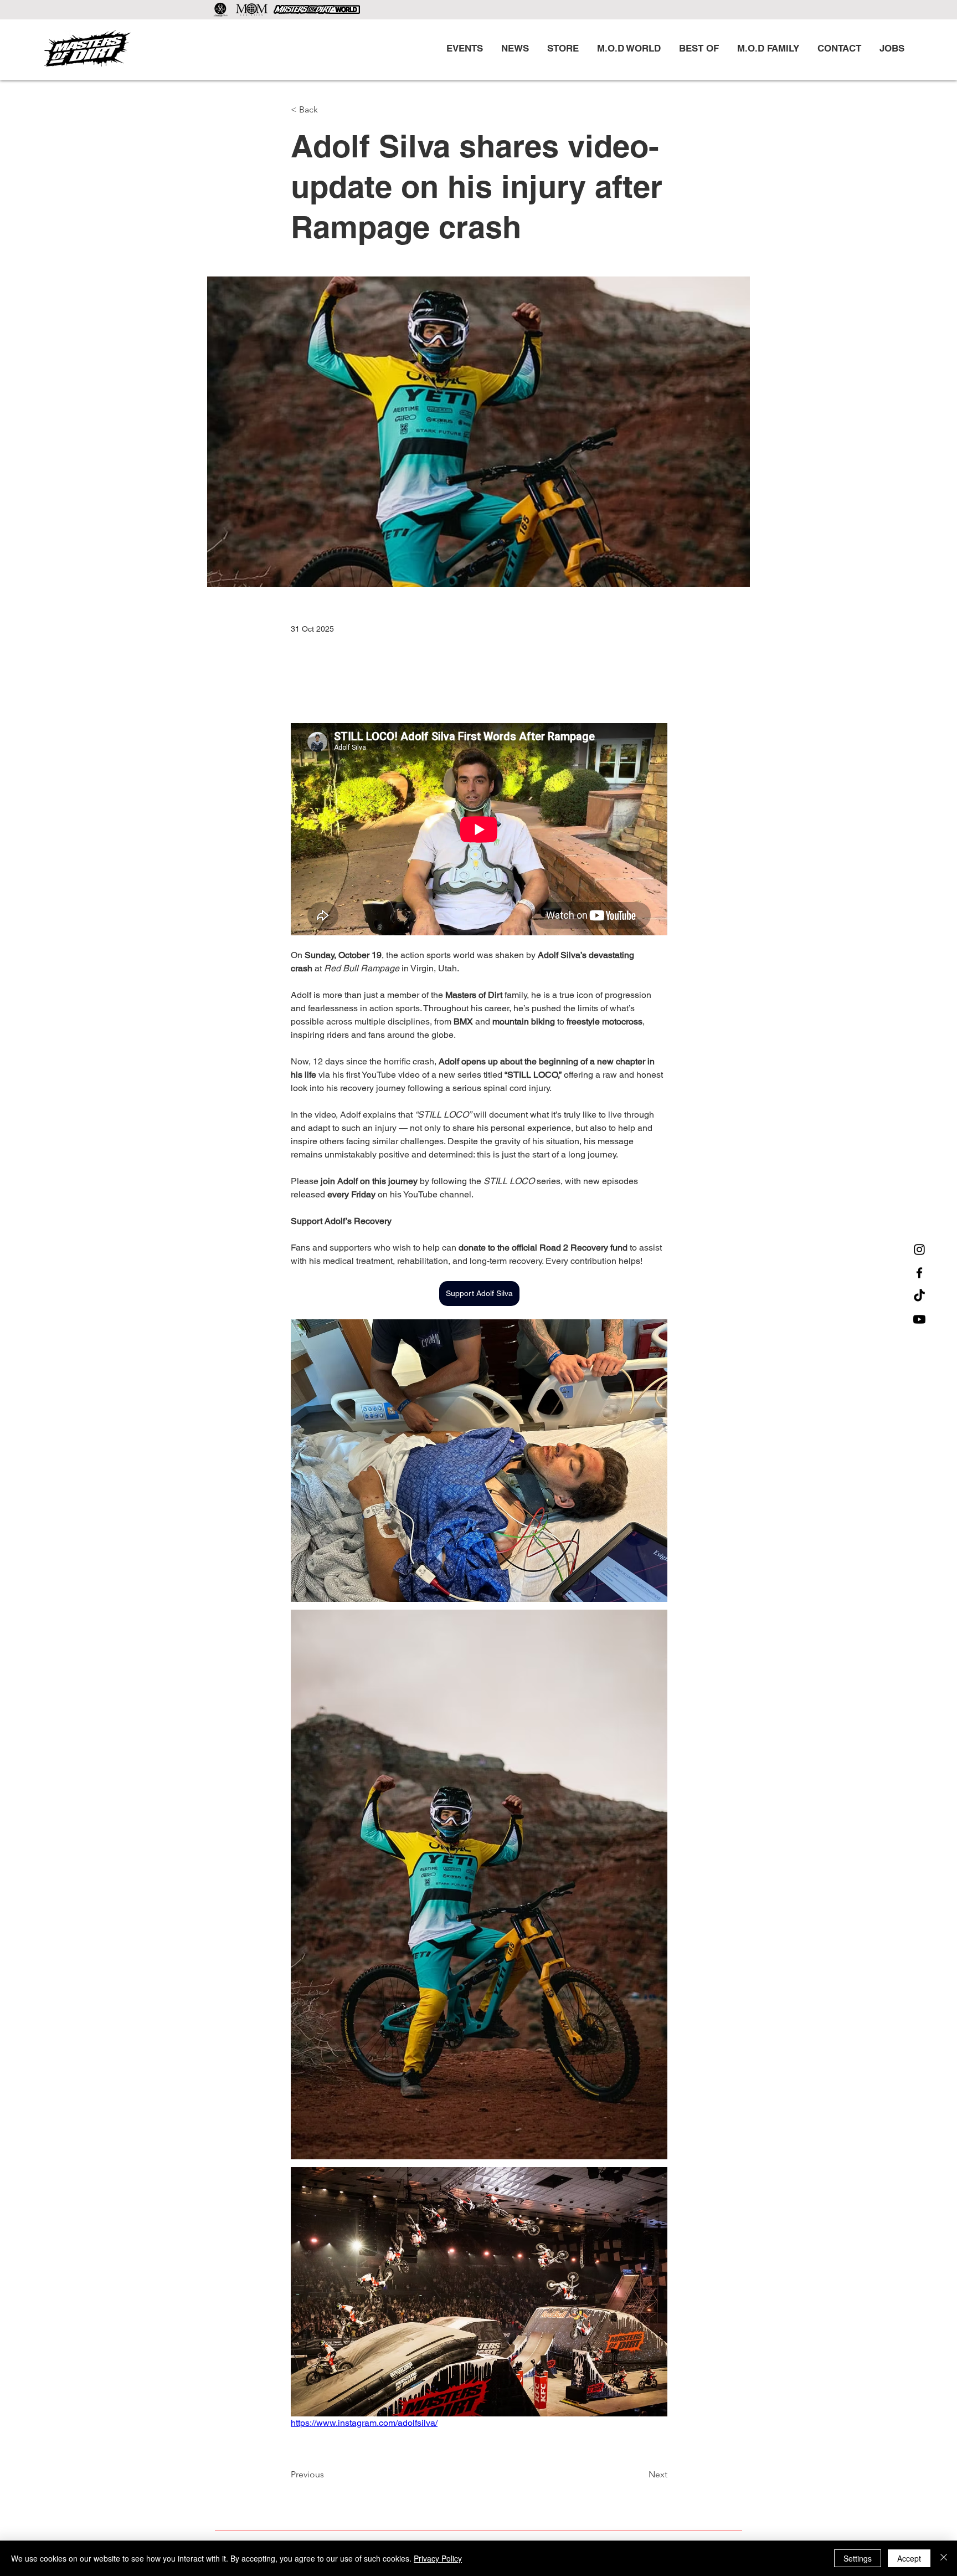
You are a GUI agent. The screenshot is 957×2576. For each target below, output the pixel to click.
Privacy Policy (438, 2558)
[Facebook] (919, 1273)
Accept (909, 2558)
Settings (858, 2558)
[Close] (944, 2558)
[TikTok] (919, 1296)
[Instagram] (919, 1249)
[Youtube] (919, 1319)
